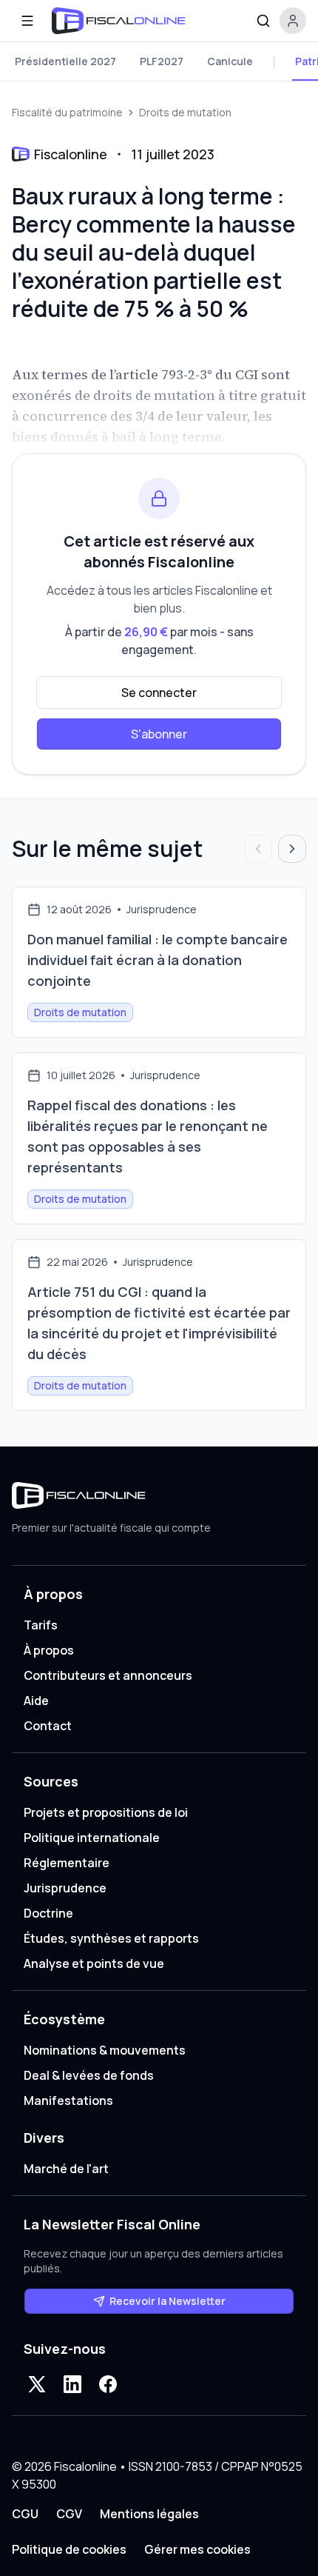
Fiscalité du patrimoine (67, 112)
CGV (69, 2514)
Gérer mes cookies (197, 2549)
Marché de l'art (66, 2169)
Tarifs (41, 1625)
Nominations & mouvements (105, 2050)
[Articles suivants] (292, 849)
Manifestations (68, 2100)
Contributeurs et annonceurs (108, 1675)
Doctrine (48, 1913)
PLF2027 (162, 61)
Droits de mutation (185, 112)
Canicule (230, 61)
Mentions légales (149, 2514)
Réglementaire (67, 1863)
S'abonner (159, 734)
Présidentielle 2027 (65, 61)
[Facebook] (108, 2384)
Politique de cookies (69, 2549)
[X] (37, 2384)
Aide (36, 1701)
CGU (25, 2514)
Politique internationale (92, 1838)
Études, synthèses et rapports (111, 1938)
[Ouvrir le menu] (27, 21)
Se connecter (159, 693)
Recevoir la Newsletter (168, 2301)
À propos (49, 1650)
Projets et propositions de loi (106, 1812)
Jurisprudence (65, 1888)
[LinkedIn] (72, 2384)
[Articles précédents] (258, 849)
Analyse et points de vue (94, 1963)
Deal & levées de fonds (89, 2075)
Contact (48, 1726)
